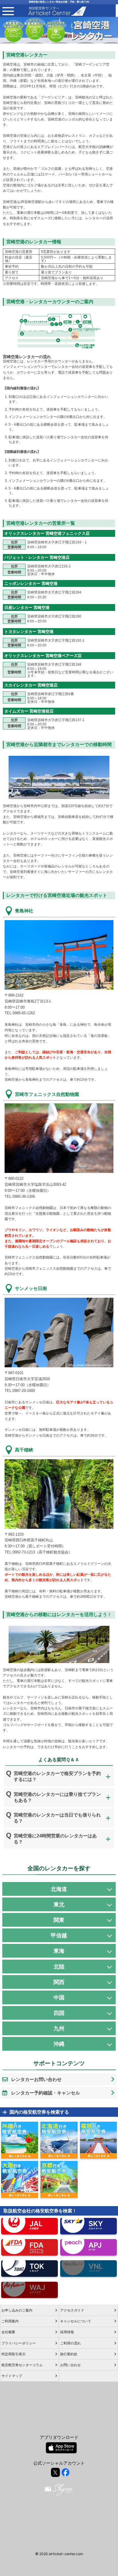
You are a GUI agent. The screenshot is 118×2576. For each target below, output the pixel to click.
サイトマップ (12, 2376)
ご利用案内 (10, 2321)
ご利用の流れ (70, 2343)
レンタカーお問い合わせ (36, 2079)
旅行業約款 (69, 2354)
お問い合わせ (70, 2365)
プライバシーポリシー (19, 2343)
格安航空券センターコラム (22, 2365)
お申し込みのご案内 (17, 2310)
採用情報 (67, 2332)
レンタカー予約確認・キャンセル (46, 2093)
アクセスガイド (72, 2310)
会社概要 (8, 2332)
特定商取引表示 (13, 2354)
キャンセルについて (76, 2321)
